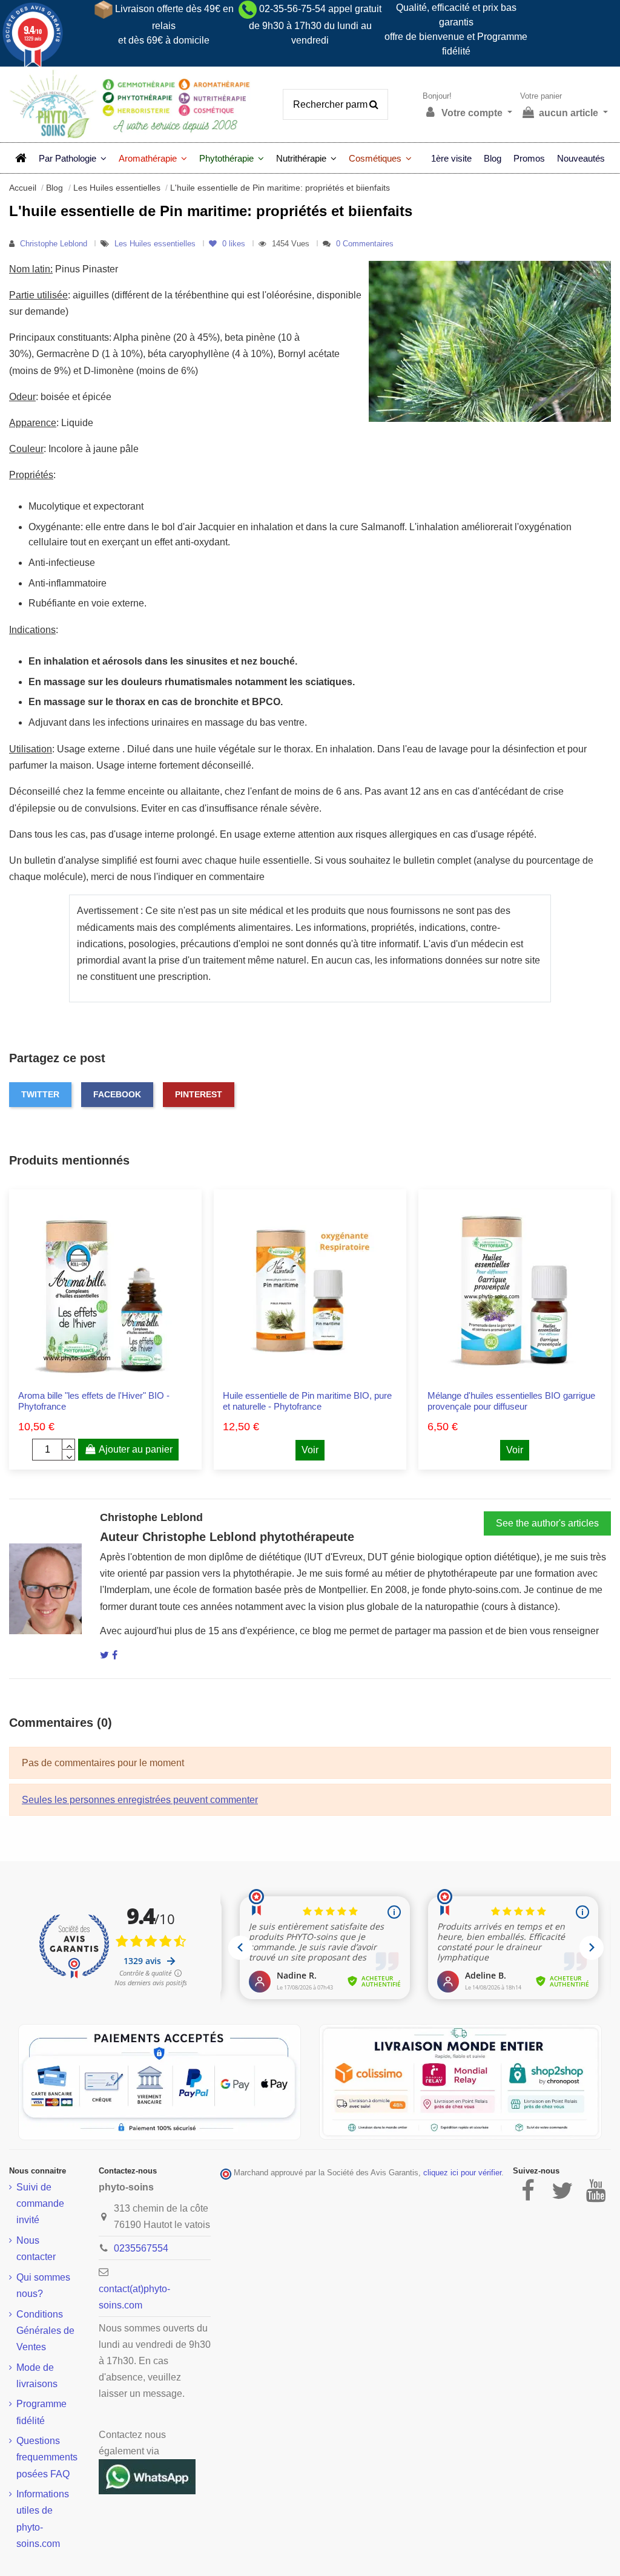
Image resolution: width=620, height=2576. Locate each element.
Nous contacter (36, 2249)
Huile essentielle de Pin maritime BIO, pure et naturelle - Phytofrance (307, 1401)
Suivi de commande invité (40, 2203)
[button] (73, 158)
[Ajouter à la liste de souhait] (96, 1378)
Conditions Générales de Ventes (45, 2331)
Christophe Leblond (54, 244)
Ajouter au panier (136, 1449)
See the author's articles (547, 1523)
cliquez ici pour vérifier (462, 2173)
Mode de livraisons (37, 2376)
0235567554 (141, 2248)
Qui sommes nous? (43, 2285)
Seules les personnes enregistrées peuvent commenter (140, 1800)
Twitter (40, 1094)
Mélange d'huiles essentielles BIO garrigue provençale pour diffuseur (511, 1401)
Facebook (117, 1094)
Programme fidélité (41, 2412)
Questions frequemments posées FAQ (47, 2457)
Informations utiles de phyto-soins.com (43, 2519)
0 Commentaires (365, 244)
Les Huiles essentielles (156, 244)
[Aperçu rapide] (115, 1378)
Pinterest (199, 1094)
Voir (310, 1450)
